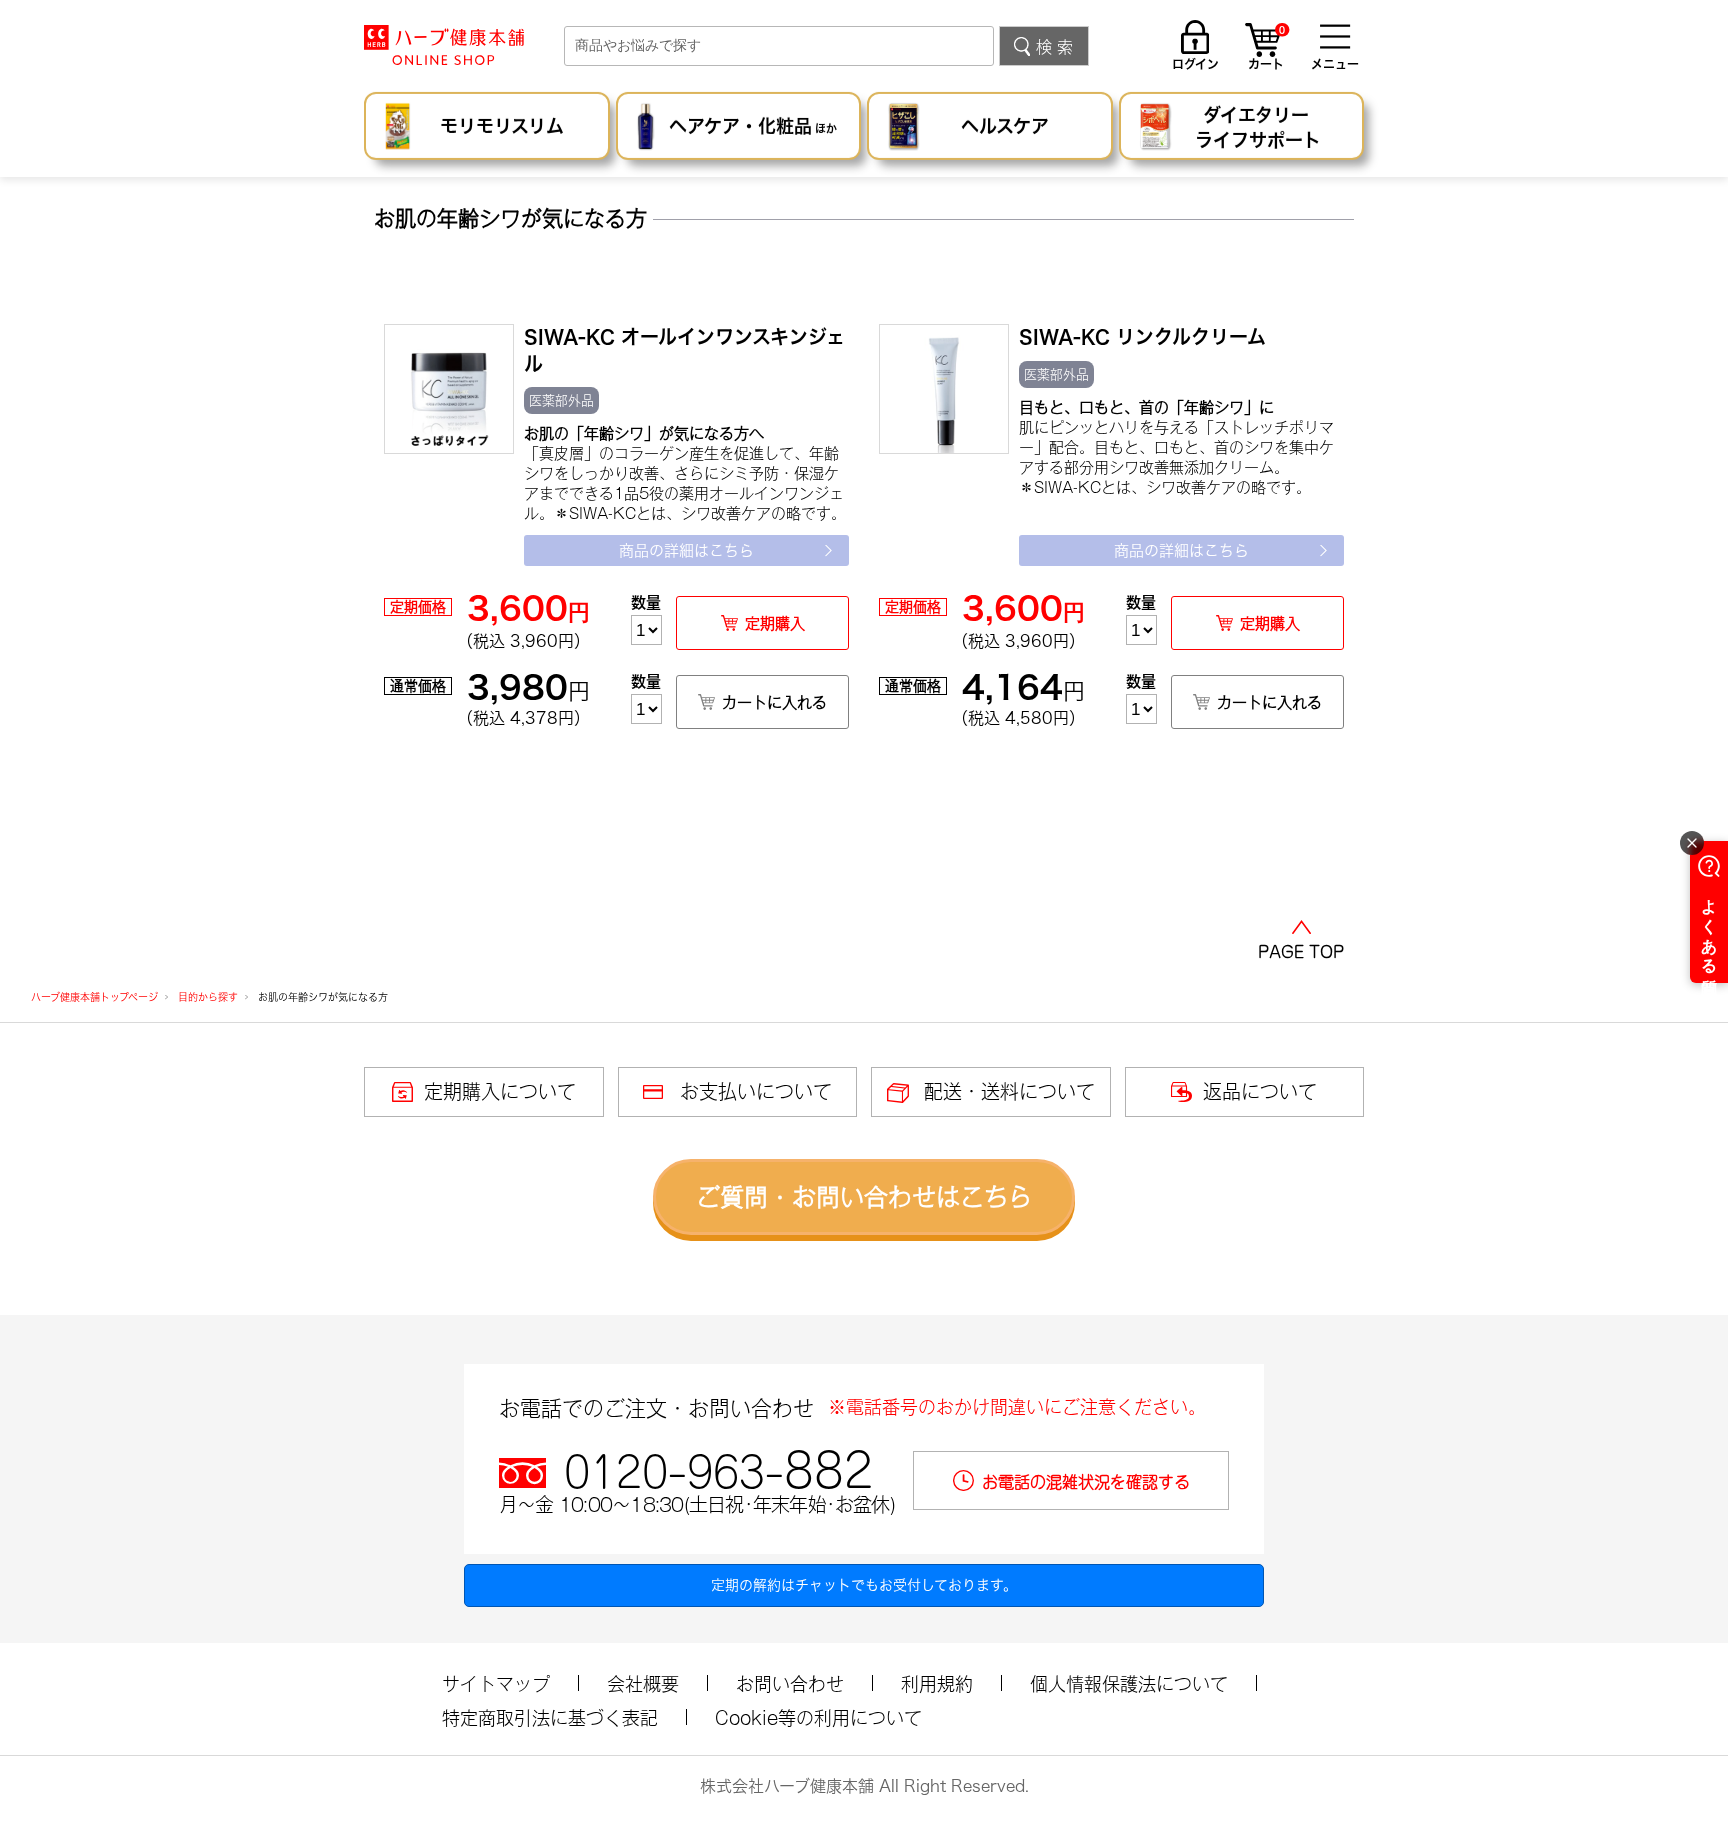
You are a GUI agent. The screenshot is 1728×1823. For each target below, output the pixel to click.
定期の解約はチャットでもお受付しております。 (864, 1585)
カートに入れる (774, 702)
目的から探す (208, 997)
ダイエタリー (1258, 127)
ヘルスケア (1005, 126)
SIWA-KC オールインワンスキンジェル (684, 350)
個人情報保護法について (1129, 1684)
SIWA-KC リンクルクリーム (1142, 336)
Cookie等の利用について (818, 1718)
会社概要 (643, 1684)
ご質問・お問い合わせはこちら (864, 1197)
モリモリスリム (502, 126)
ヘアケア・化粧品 (753, 126)
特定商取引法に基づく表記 (550, 1718)
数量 (646, 603)
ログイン (1195, 64)
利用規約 (937, 1684)
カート (1266, 49)
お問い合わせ (790, 1684)
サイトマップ (496, 1684)
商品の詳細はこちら (686, 550)
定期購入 (775, 623)
